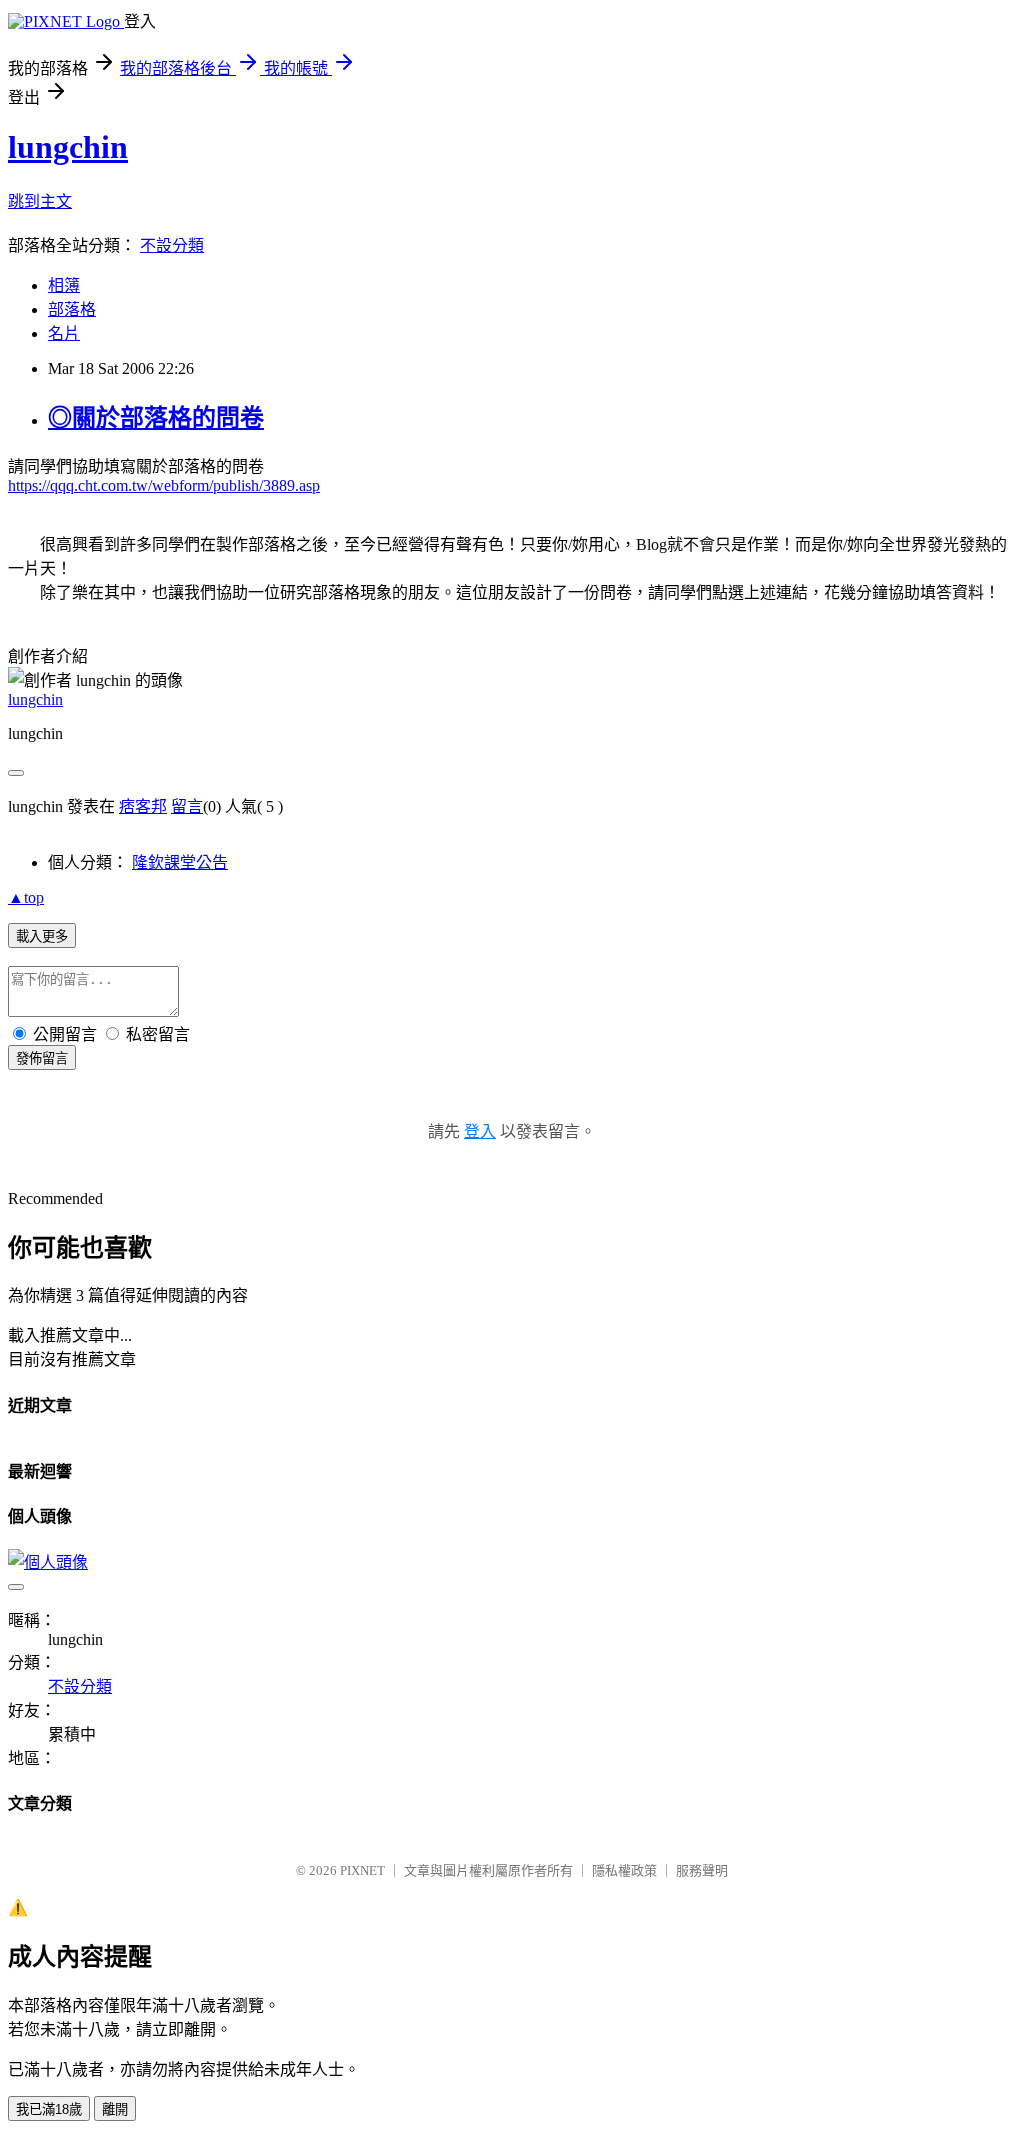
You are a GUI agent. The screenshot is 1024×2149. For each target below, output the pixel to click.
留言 (187, 806)
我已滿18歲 (49, 2109)
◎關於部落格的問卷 (156, 418)
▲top (26, 897)
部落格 (72, 309)
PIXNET (362, 1870)
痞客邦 (143, 806)
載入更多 (42, 936)
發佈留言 (42, 1058)
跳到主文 (40, 201)
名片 (64, 333)
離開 (115, 2109)
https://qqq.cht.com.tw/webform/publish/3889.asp (164, 485)
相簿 (64, 285)
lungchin (68, 147)
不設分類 (172, 245)
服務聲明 (702, 1870)
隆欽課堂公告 (180, 862)
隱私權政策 (624, 1870)
